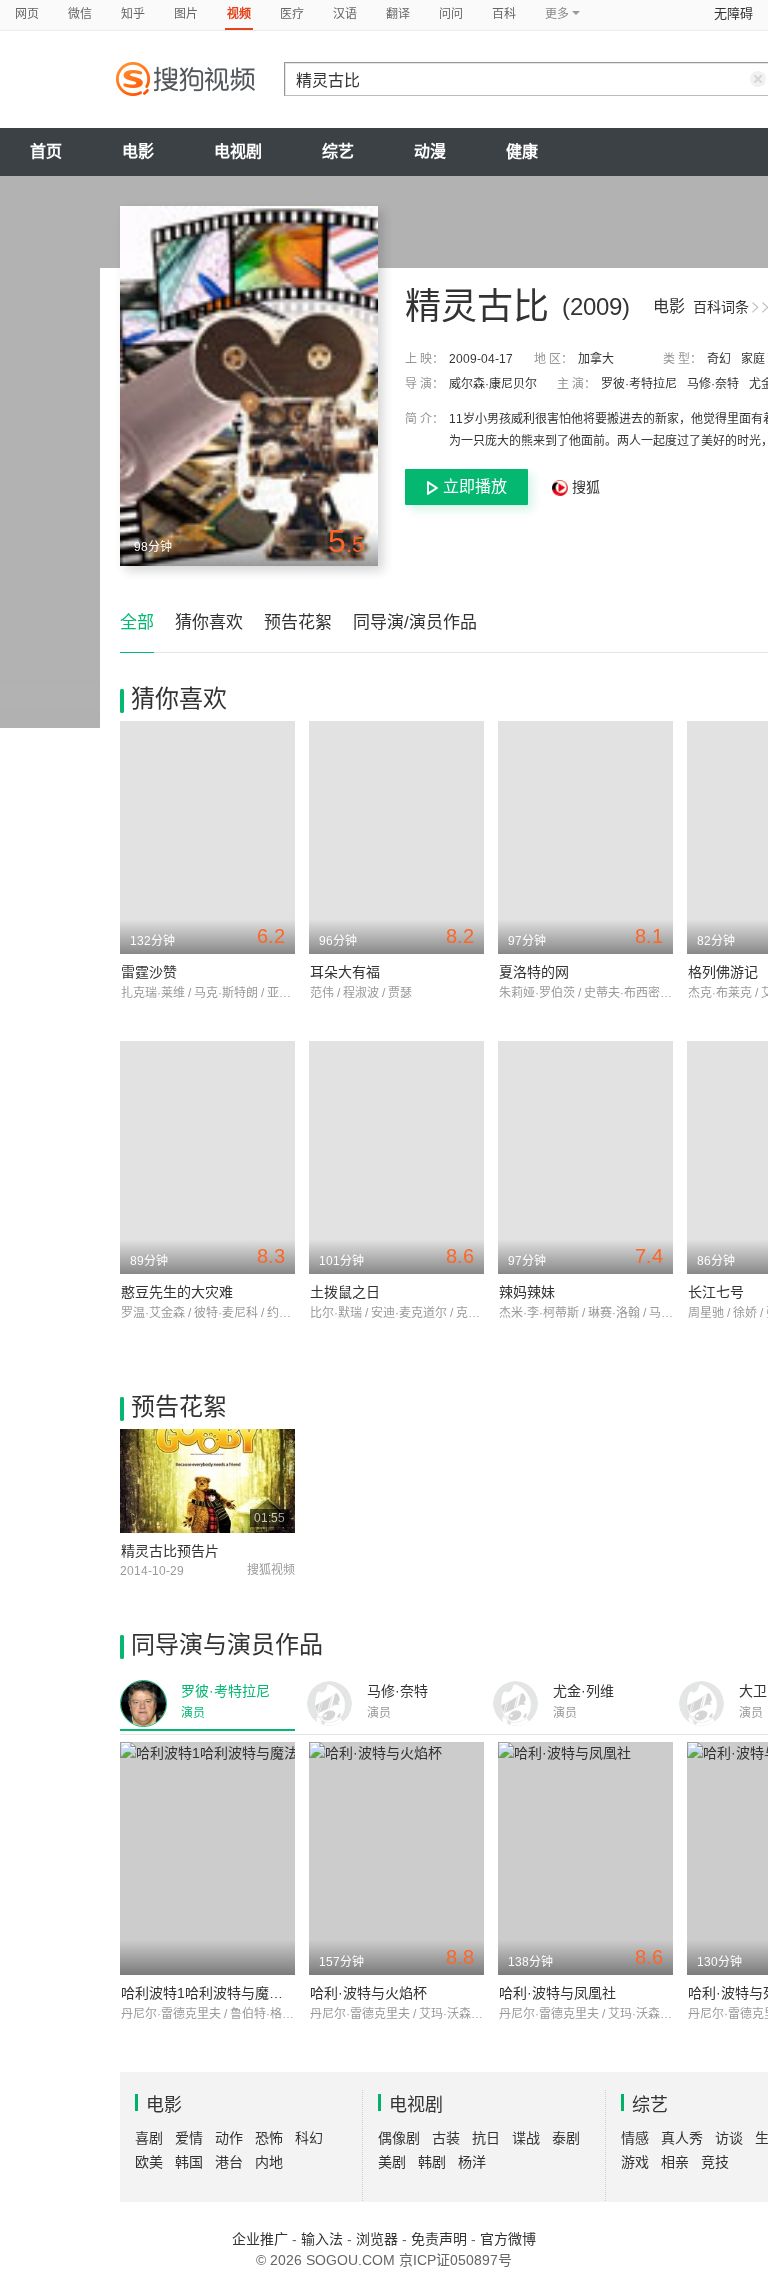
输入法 (322, 2239)
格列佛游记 (723, 972)
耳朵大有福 (345, 972)
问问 (451, 14)
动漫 (430, 151)
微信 (80, 14)
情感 (635, 2138)
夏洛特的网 (534, 972)
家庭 (753, 359)
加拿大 (596, 359)
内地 (269, 2162)
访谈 (729, 2138)
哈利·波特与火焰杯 (368, 1993)
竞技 (715, 2162)
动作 (229, 2138)
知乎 (133, 14)
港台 (229, 2162)
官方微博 (508, 2239)
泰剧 (566, 2138)
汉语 (345, 14)
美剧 (392, 2162)
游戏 (635, 2162)
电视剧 (238, 151)
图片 (186, 14)
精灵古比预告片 (170, 1551)
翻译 (398, 14)
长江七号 (716, 1292)
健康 (522, 151)
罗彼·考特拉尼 (639, 384)
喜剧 (149, 2138)
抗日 (486, 2138)
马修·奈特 (713, 384)
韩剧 (432, 2162)
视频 (239, 14)
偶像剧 (399, 2138)
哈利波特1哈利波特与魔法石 (209, 1993)
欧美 (149, 2162)
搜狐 (584, 487)
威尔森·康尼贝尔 (493, 384)
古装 (446, 2138)
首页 (46, 151)
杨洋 (472, 2162)
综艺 (338, 151)
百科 (504, 14)
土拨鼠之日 (345, 1292)
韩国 (189, 2162)
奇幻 (719, 359)
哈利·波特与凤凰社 (557, 1993)
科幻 (309, 2138)
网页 (27, 14)
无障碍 (733, 13)
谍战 (526, 2138)
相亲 (675, 2162)
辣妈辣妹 (527, 1292)
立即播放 (475, 486)
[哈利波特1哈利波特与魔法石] (207, 1858)
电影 (138, 151)
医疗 (292, 14)
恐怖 (269, 2138)
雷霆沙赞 (149, 972)
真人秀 (682, 2138)
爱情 (189, 2138)
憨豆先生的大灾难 (177, 1292)
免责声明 (439, 2239)
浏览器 (377, 2239)
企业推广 (260, 2239)
